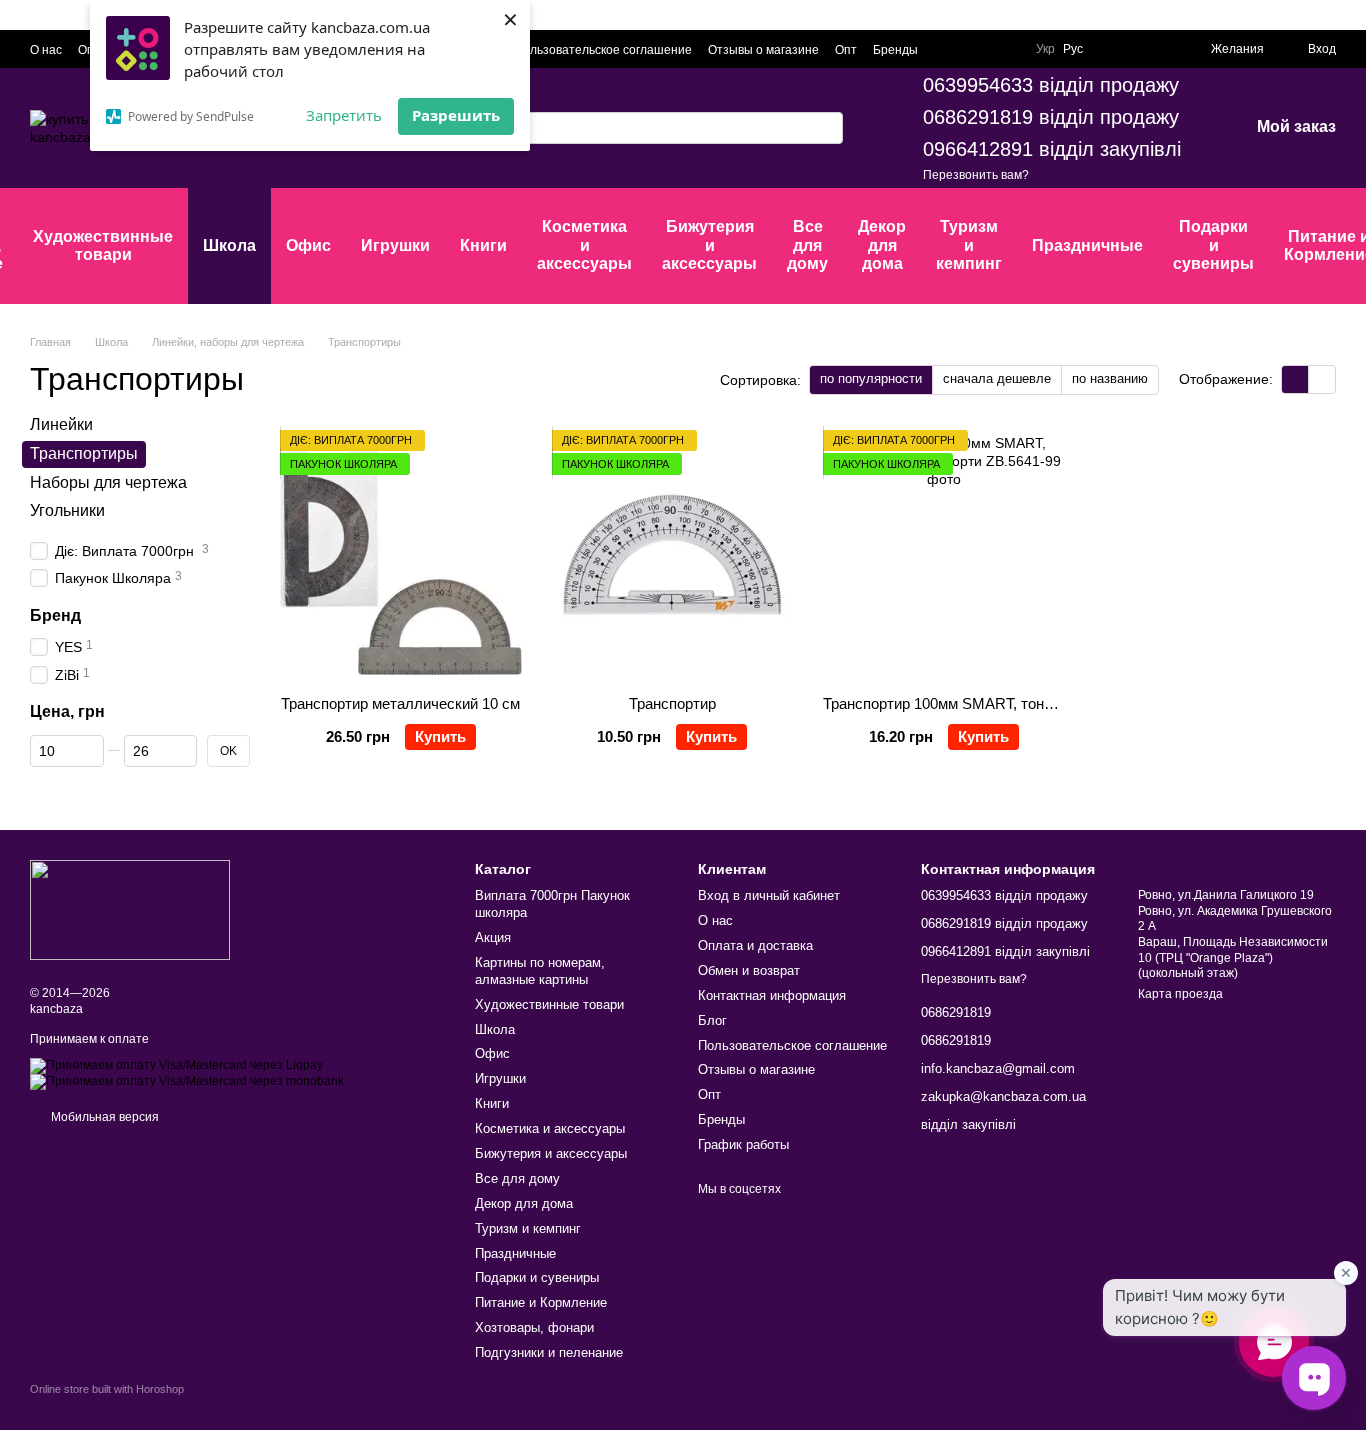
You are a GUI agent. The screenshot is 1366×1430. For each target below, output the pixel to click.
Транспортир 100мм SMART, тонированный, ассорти (1002, 703)
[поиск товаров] (827, 128)
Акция (493, 937)
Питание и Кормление (541, 1302)
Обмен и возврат (749, 970)
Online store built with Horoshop (107, 1389)
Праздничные (1087, 245)
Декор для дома (882, 245)
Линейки (61, 424)
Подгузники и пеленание (549, 1352)
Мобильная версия (103, 1117)
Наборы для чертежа (108, 481)
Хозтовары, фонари (534, 1327)
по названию (1110, 378)
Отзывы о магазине (763, 50)
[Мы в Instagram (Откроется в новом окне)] (1159, 49)
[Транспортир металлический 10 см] (401, 555)
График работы (743, 1144)
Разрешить (456, 115)
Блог (712, 1020)
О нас (46, 50)
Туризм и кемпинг (969, 245)
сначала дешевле (997, 378)
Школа (229, 245)
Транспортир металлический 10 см (400, 703)
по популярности (871, 378)
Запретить (344, 115)
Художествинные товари (103, 245)
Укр (1045, 49)
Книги (483, 245)
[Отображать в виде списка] (1322, 379)
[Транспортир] (673, 555)
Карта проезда (1180, 994)
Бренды (895, 50)
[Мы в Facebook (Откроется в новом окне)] (1111, 49)
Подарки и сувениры (1213, 245)
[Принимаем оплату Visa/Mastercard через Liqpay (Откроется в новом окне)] (176, 1065)
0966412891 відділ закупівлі (1052, 149)
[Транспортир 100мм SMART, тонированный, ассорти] (944, 555)
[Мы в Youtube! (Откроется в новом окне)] (1135, 49)
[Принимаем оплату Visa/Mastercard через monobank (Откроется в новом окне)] (187, 1081)
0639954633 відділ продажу (1051, 85)
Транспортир (672, 703)
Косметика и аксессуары (584, 245)
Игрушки (395, 245)
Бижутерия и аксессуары (709, 245)
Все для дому (807, 245)
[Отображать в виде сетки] (1295, 379)
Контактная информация (772, 995)
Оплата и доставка (755, 945)
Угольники (67, 510)
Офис (308, 245)
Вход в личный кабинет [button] (769, 895)
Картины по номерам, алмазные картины (540, 971)
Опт (846, 50)
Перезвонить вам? (976, 175)
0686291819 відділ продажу (1051, 117)
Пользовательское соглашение (603, 50)
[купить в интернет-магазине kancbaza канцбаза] (130, 909)
